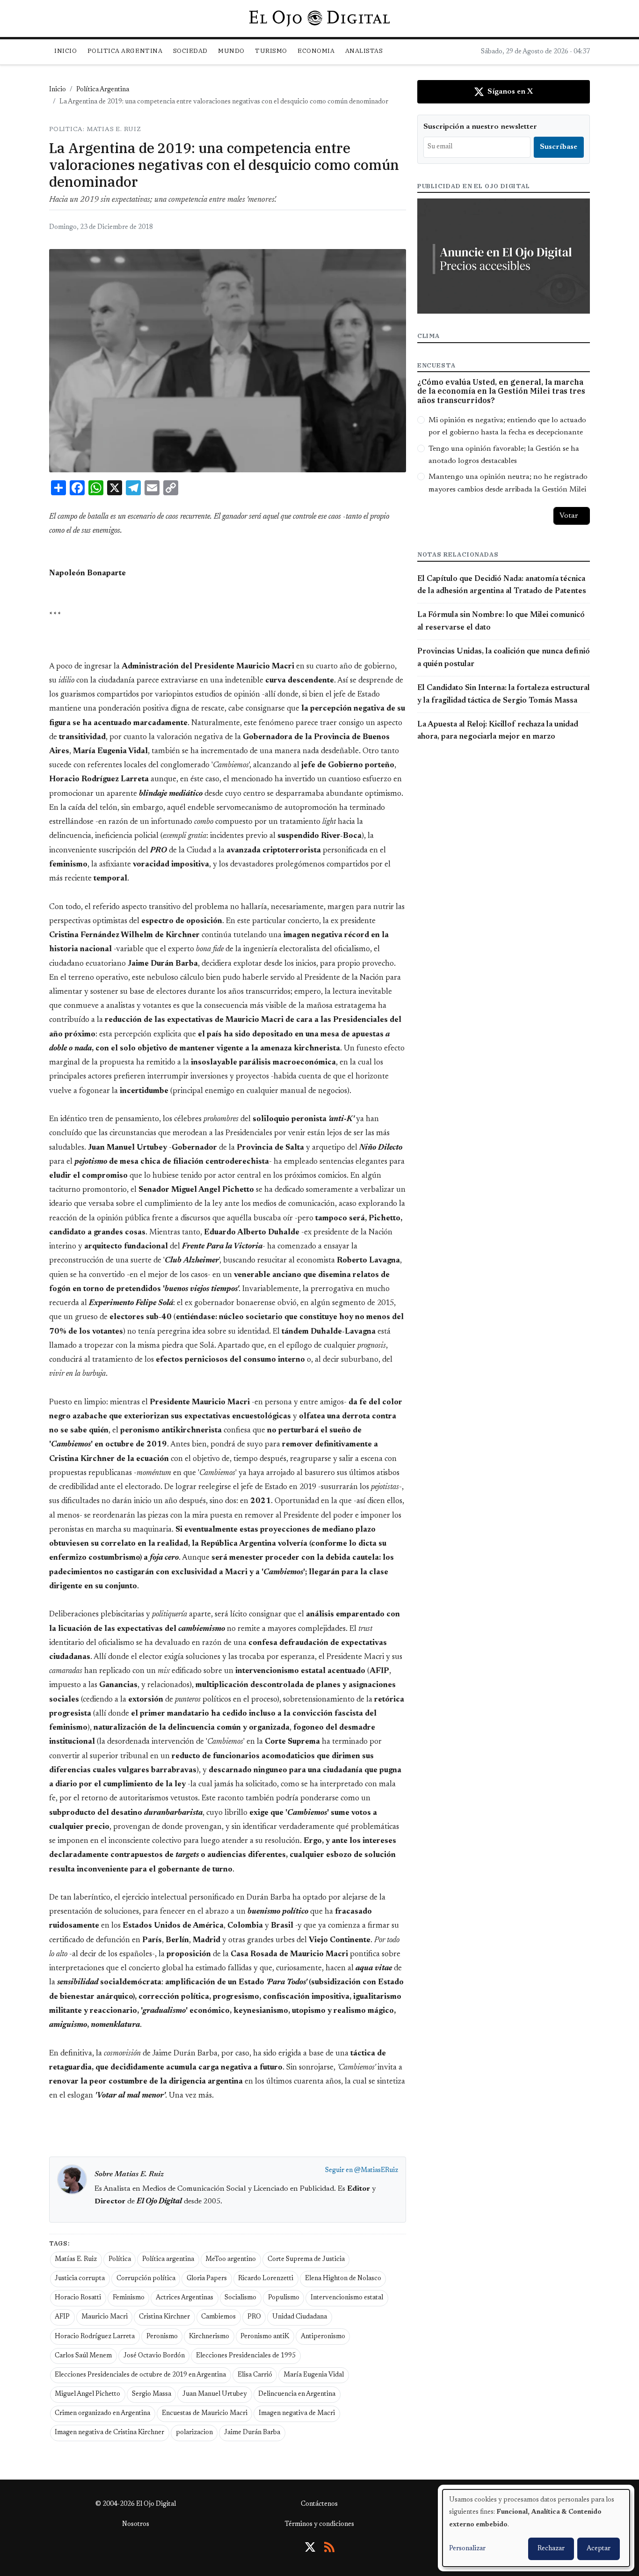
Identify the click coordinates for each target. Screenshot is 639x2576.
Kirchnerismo (209, 2337)
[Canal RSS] (329, 2547)
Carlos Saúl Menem (83, 2356)
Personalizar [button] (467, 2549)
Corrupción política (146, 2279)
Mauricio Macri (105, 2317)
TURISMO (271, 51)
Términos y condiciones (319, 2525)
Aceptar (599, 2549)
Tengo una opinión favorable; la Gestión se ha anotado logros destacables (504, 455)
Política (120, 2260)
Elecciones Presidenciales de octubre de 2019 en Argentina (140, 2375)
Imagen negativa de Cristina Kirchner (109, 2433)
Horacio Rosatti (78, 2298)
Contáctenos (319, 2504)
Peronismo (162, 2337)
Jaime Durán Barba (252, 2433)
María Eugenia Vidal (314, 2375)
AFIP (62, 2317)
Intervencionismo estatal (347, 2298)
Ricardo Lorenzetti (266, 2279)
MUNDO (231, 51)
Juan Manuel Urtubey (215, 2394)
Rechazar (551, 2549)
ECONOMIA (316, 51)
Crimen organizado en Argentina (102, 2414)
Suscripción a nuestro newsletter (480, 127)
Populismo (284, 2298)
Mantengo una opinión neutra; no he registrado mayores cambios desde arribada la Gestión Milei (508, 483)
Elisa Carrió (255, 2375)
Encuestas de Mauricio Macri (205, 2414)
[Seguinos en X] (310, 2547)
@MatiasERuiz (376, 2171)
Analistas (364, 51)
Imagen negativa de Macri (297, 2414)
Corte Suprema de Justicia (306, 2260)
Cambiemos (218, 2317)
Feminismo (129, 2298)
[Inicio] (319, 18)
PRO (254, 2317)
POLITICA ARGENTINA (125, 51)
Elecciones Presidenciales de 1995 (246, 2356)
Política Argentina (103, 90)
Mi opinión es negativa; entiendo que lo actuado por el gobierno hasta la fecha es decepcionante (507, 426)
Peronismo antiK (265, 2337)
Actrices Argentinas (185, 2298)
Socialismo (240, 2298)
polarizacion (194, 2433)
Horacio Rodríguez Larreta (95, 2337)
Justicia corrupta (80, 2279)
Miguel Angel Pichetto (87, 2394)
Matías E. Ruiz (76, 2260)
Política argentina (168, 2260)
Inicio (65, 51)
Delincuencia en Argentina (297, 2394)
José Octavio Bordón (154, 2356)
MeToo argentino (231, 2260)
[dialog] (536, 2528)
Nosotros (136, 2525)
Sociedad (190, 51)
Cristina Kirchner (164, 2317)
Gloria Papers (207, 2279)
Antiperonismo (323, 2337)
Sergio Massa (152, 2394)
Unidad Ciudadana (300, 2317)
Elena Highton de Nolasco (343, 2279)
